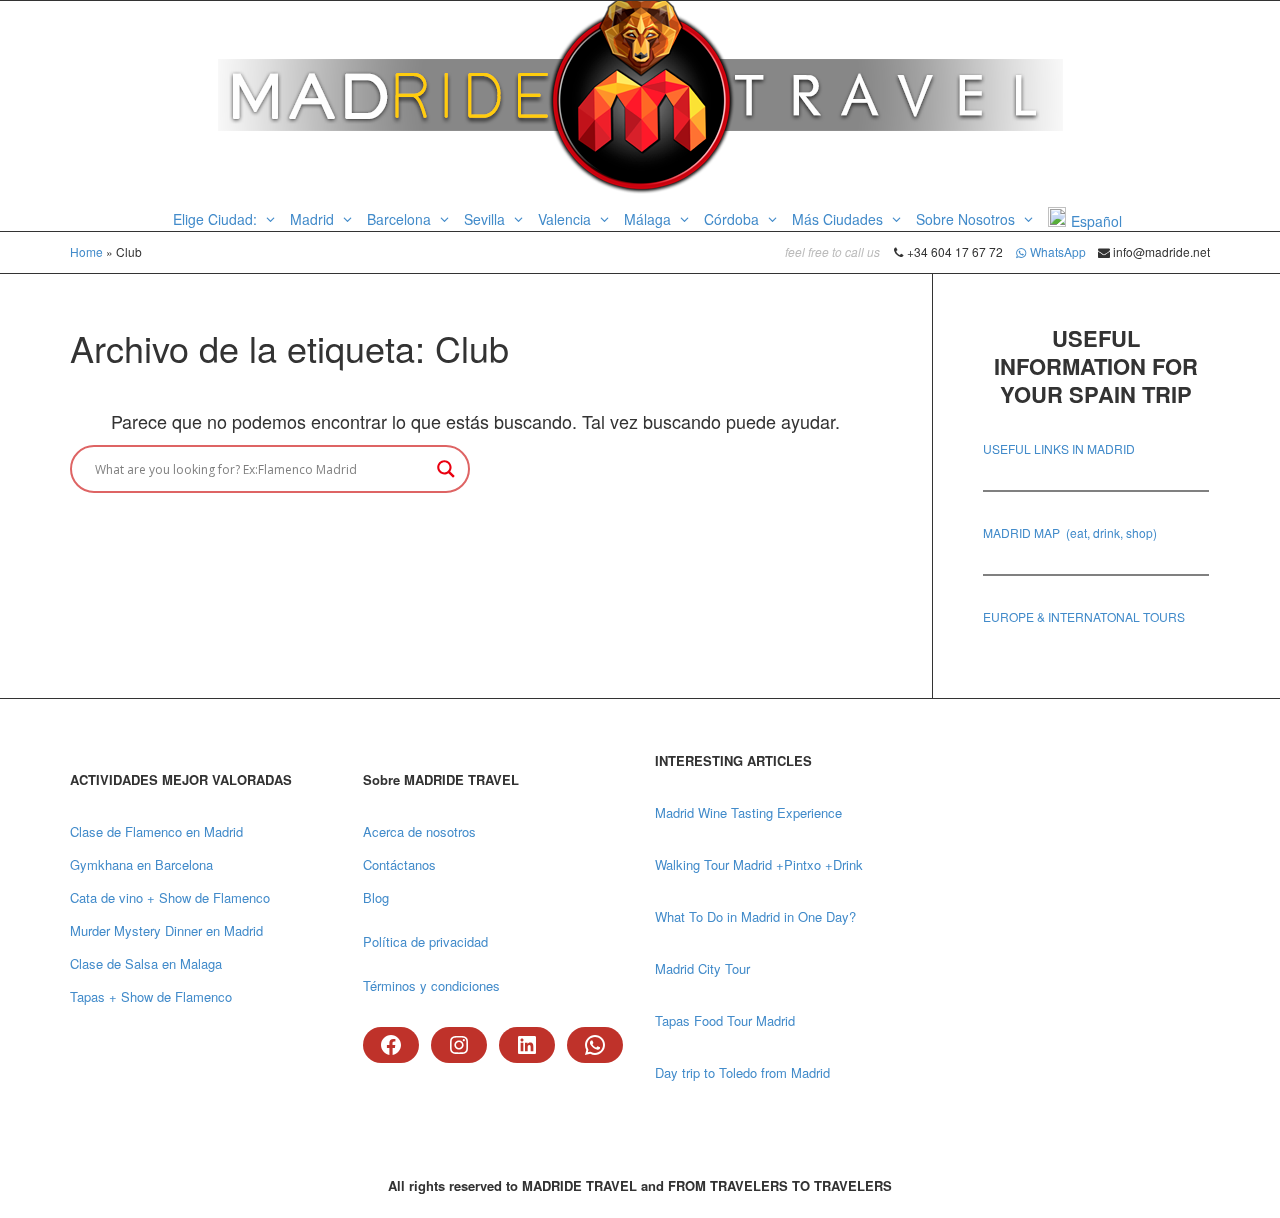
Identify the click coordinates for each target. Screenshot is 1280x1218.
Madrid (314, 219)
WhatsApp (1058, 251)
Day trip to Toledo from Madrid (742, 1072)
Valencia (566, 219)
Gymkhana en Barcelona (141, 864)
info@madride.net (1160, 251)
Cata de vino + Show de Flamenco (170, 897)
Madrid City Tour (702, 968)
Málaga (649, 219)
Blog (376, 897)
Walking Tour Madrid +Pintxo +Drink (759, 864)
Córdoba (733, 219)
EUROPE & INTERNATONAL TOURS (1084, 616)
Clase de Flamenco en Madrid (156, 831)
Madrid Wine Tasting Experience (748, 812)
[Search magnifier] (446, 469)
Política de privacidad (425, 941)
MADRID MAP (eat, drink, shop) (1070, 532)
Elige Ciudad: (217, 219)
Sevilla (486, 219)
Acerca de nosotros (419, 831)
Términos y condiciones (431, 985)
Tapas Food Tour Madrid (725, 1020)
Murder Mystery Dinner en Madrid (166, 930)
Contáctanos (399, 864)
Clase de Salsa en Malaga (146, 963)
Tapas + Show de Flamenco (151, 996)
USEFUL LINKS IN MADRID (1059, 448)
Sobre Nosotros (967, 219)
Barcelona (401, 219)
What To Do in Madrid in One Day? (755, 916)
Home (86, 251)
